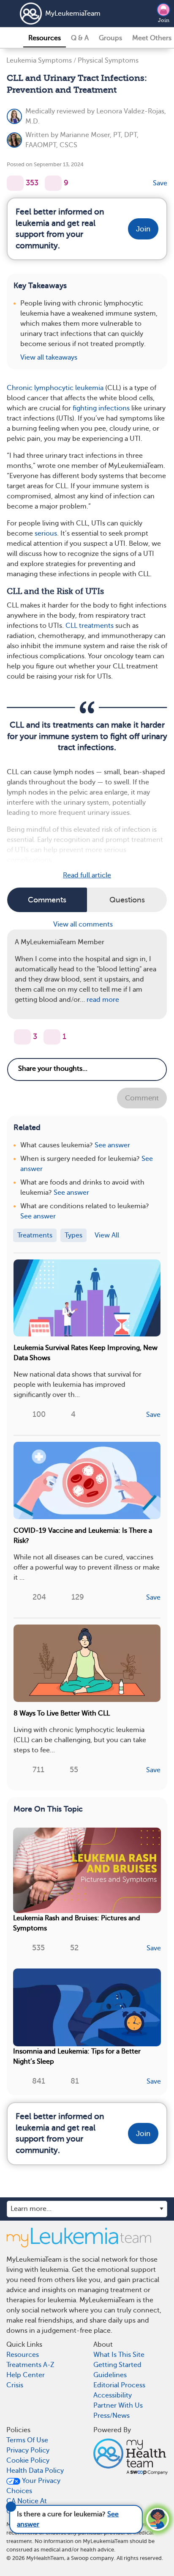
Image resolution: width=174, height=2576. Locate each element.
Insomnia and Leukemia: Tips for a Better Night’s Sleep (77, 2056)
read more (103, 1000)
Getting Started (117, 2365)
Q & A (80, 38)
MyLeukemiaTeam (73, 14)
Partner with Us (118, 2406)
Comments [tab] (47, 900)
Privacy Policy (28, 2450)
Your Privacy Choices (33, 2486)
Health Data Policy (35, 2471)
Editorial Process (119, 2385)
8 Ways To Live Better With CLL (62, 1713)
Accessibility (113, 2395)
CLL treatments (90, 626)
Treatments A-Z (30, 2365)
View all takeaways (49, 357)
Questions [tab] (127, 900)
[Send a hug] (52, 1037)
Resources (45, 38)
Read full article (87, 875)
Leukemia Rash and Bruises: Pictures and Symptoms (77, 1923)
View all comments (84, 924)
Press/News (111, 2416)
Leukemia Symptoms (39, 60)
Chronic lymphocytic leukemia (55, 388)
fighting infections (101, 408)
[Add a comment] (53, 183)
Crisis (15, 2385)
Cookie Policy (28, 2461)
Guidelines (110, 2375)
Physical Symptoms (108, 60)
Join (164, 20)
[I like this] (15, 183)
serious (46, 533)
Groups (110, 38)
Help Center (26, 2375)
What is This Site (119, 2355)
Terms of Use (27, 2440)
